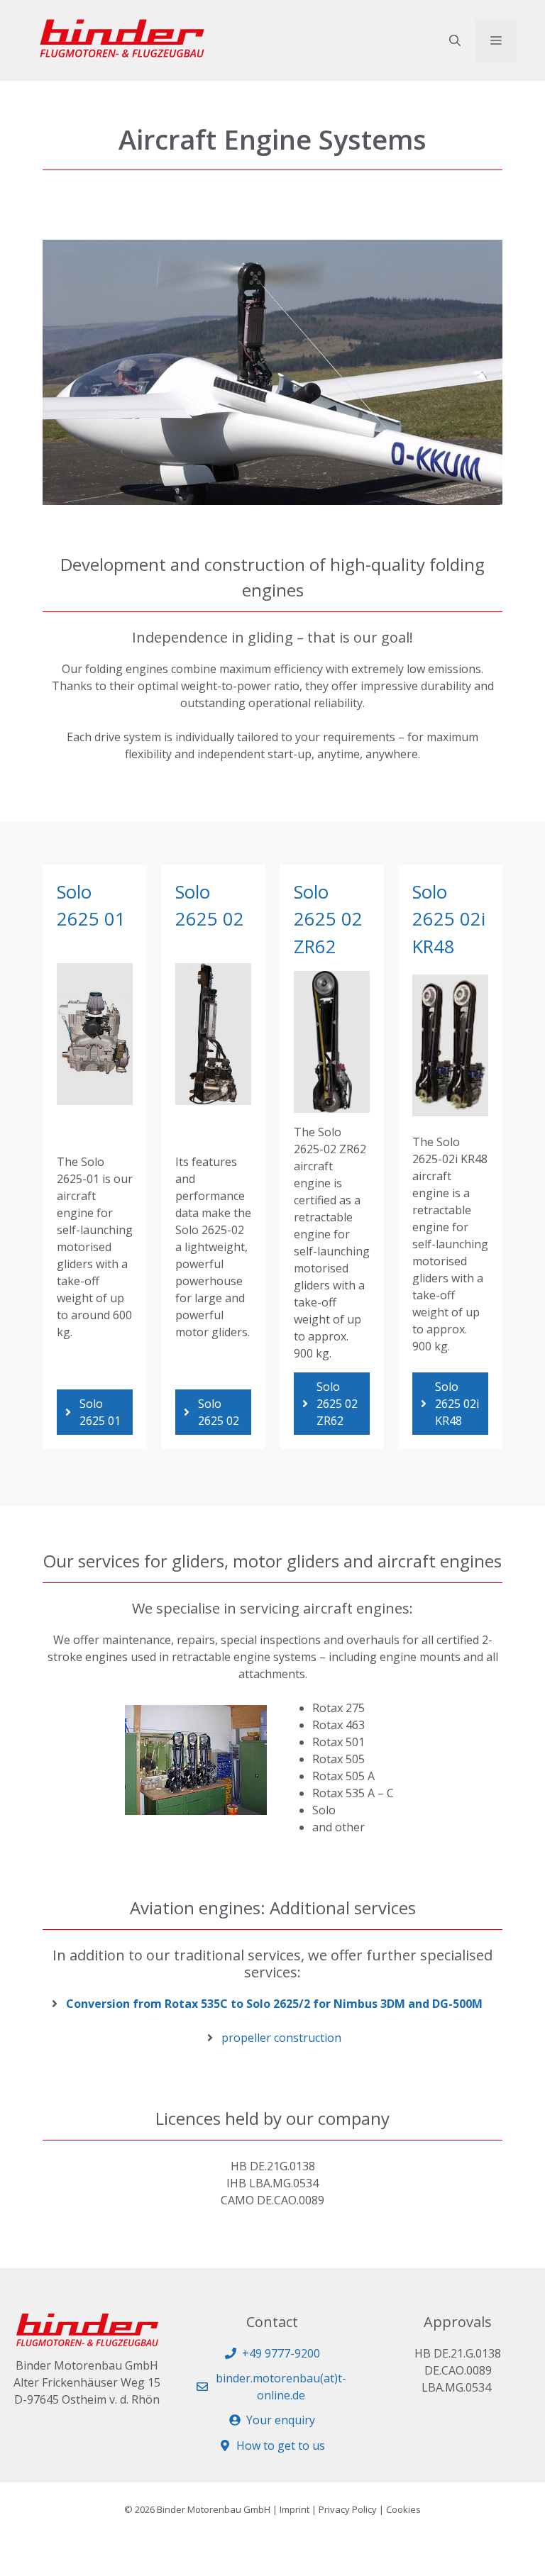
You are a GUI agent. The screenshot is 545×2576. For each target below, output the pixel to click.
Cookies (403, 2509)
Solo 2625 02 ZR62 (328, 919)
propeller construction (281, 2038)
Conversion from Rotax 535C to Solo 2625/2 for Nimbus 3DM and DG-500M (274, 2004)
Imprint (294, 2509)
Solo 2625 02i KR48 (449, 919)
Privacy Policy (348, 2509)
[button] (455, 40)
